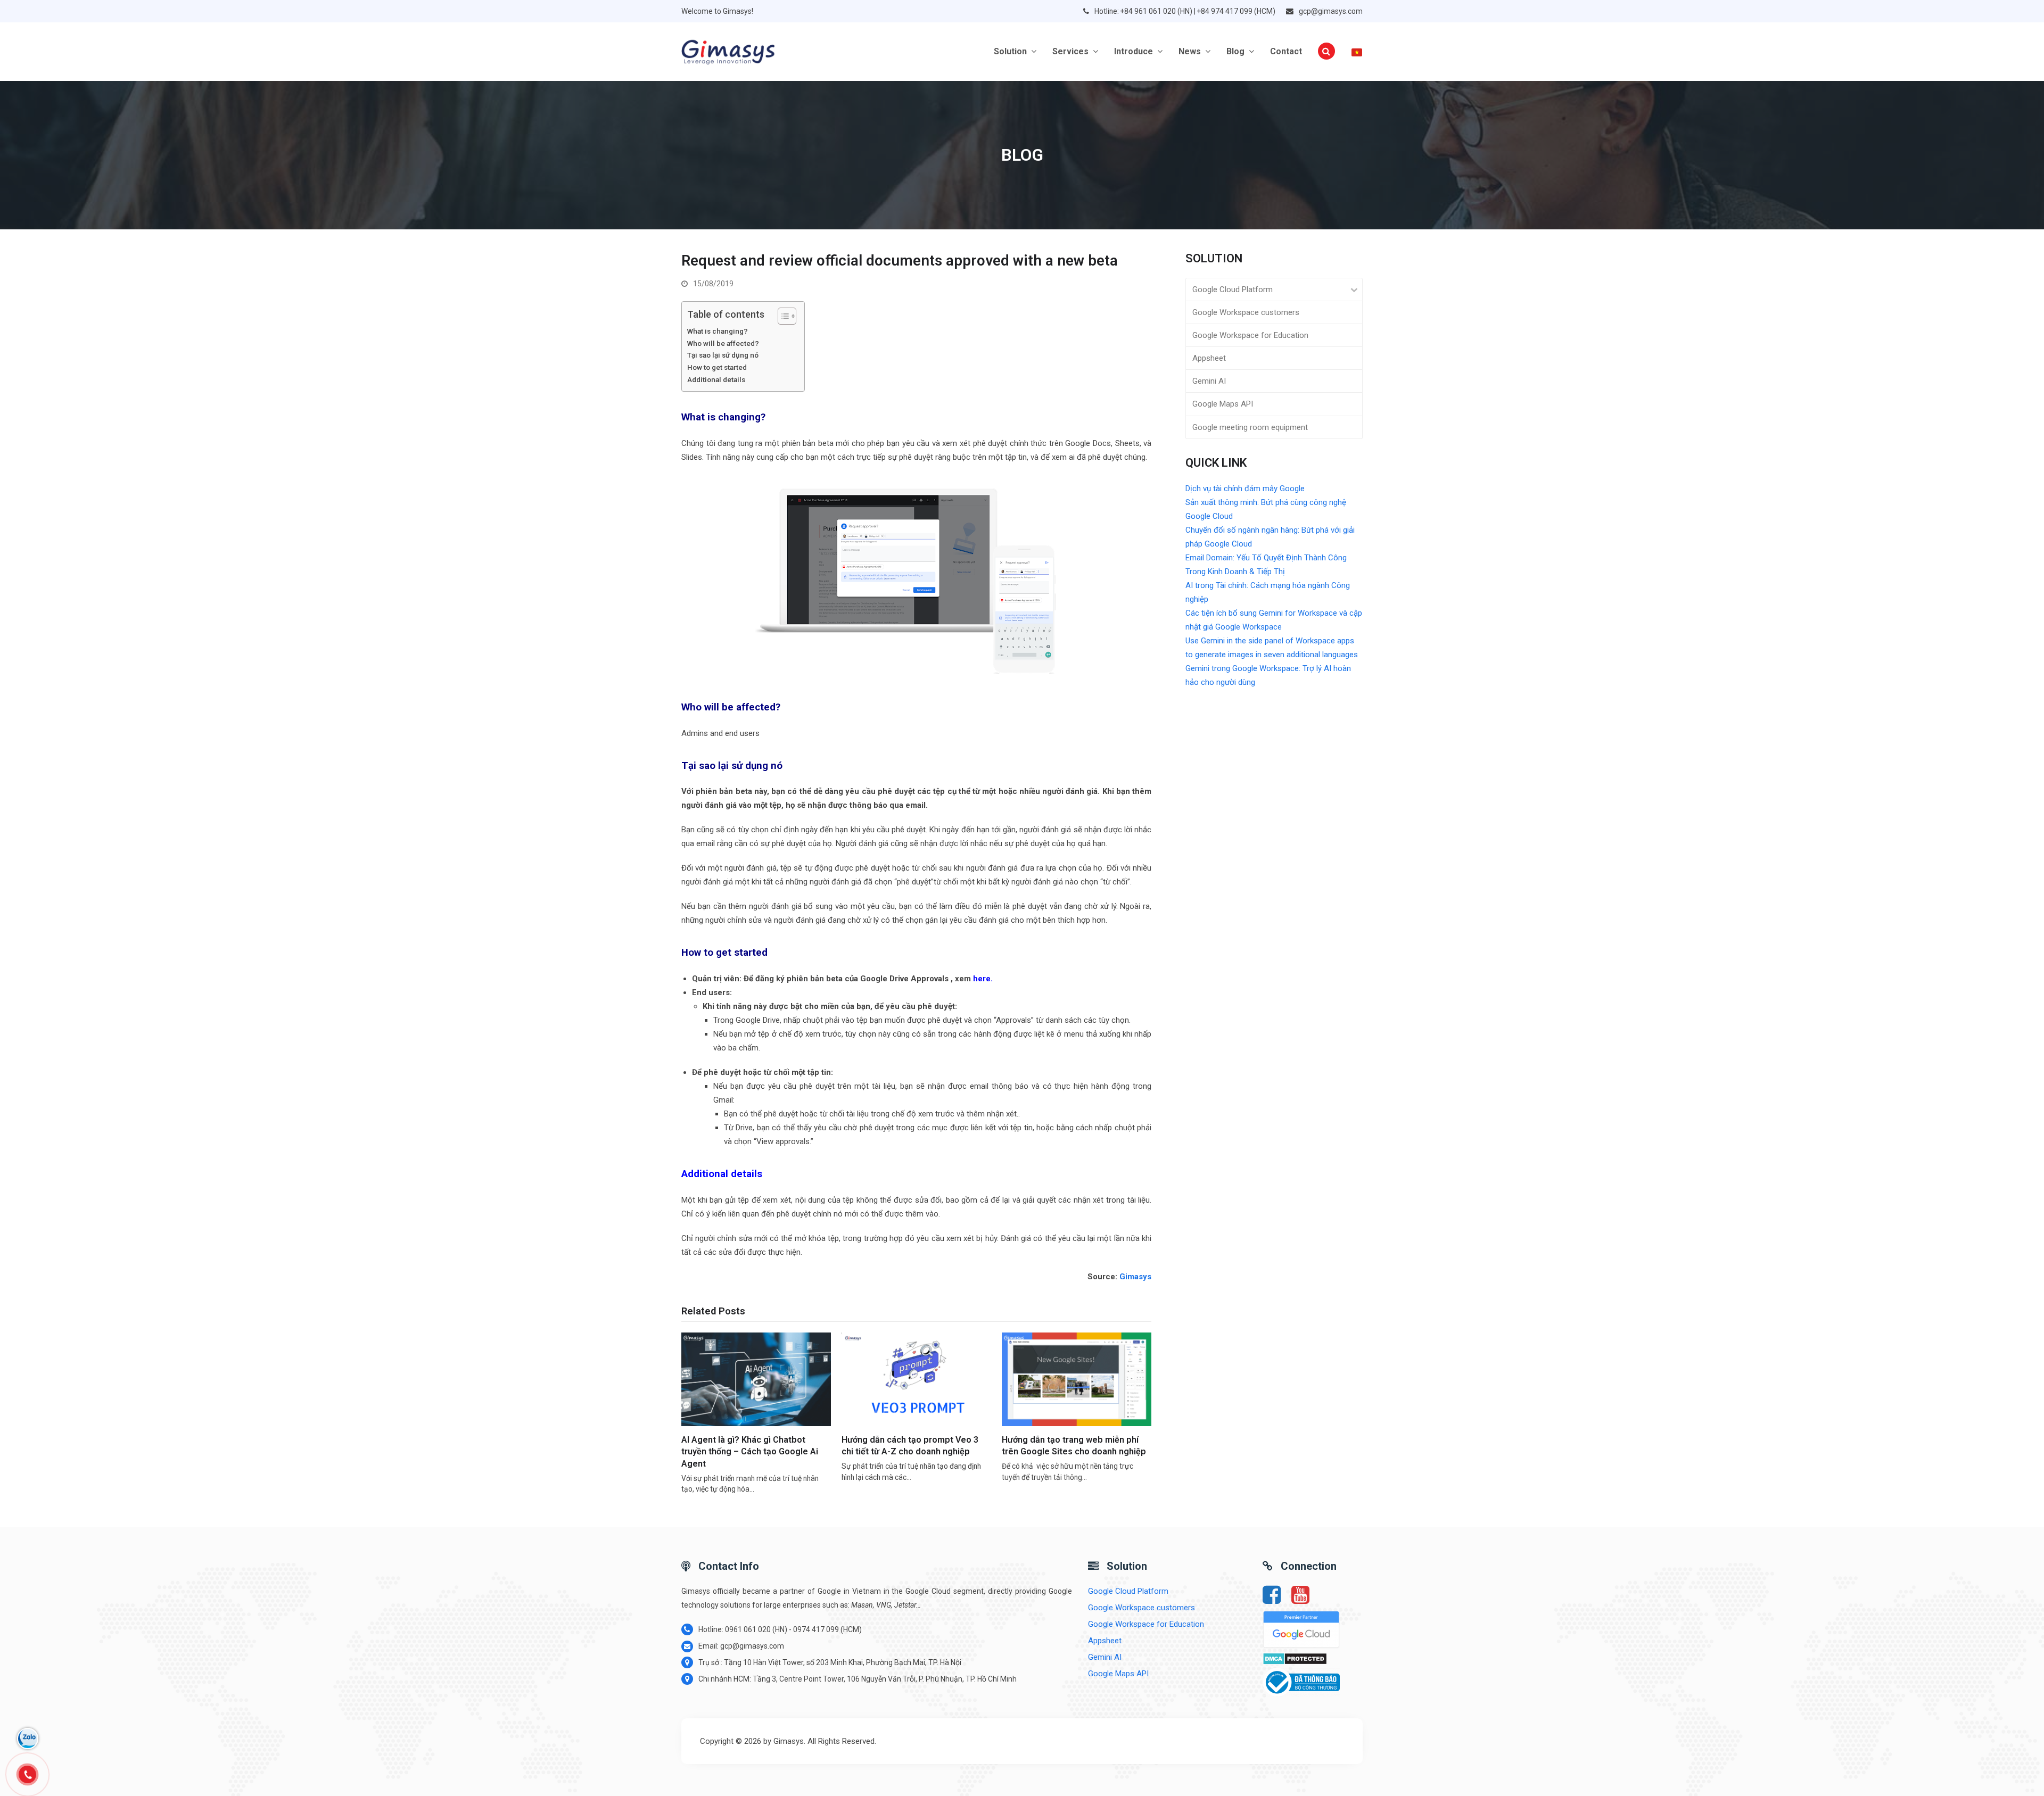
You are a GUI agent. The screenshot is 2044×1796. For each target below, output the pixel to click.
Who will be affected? (723, 343)
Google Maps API (1223, 404)
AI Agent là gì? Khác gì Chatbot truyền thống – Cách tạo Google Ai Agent (750, 1452)
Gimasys (1135, 1277)
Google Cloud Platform (1233, 289)
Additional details (717, 379)
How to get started (718, 367)
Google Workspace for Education (1250, 335)
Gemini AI (1209, 381)
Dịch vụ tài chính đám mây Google (1245, 489)
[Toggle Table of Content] (782, 316)
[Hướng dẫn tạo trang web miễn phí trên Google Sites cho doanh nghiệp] (1077, 1379)
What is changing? (718, 331)
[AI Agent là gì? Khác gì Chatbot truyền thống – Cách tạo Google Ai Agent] (756, 1379)
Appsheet (1209, 358)
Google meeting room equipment (1250, 427)
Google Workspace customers (1246, 312)
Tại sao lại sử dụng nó (723, 355)
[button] (1326, 52)
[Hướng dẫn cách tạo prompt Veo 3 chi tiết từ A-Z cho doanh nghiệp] (916, 1379)
